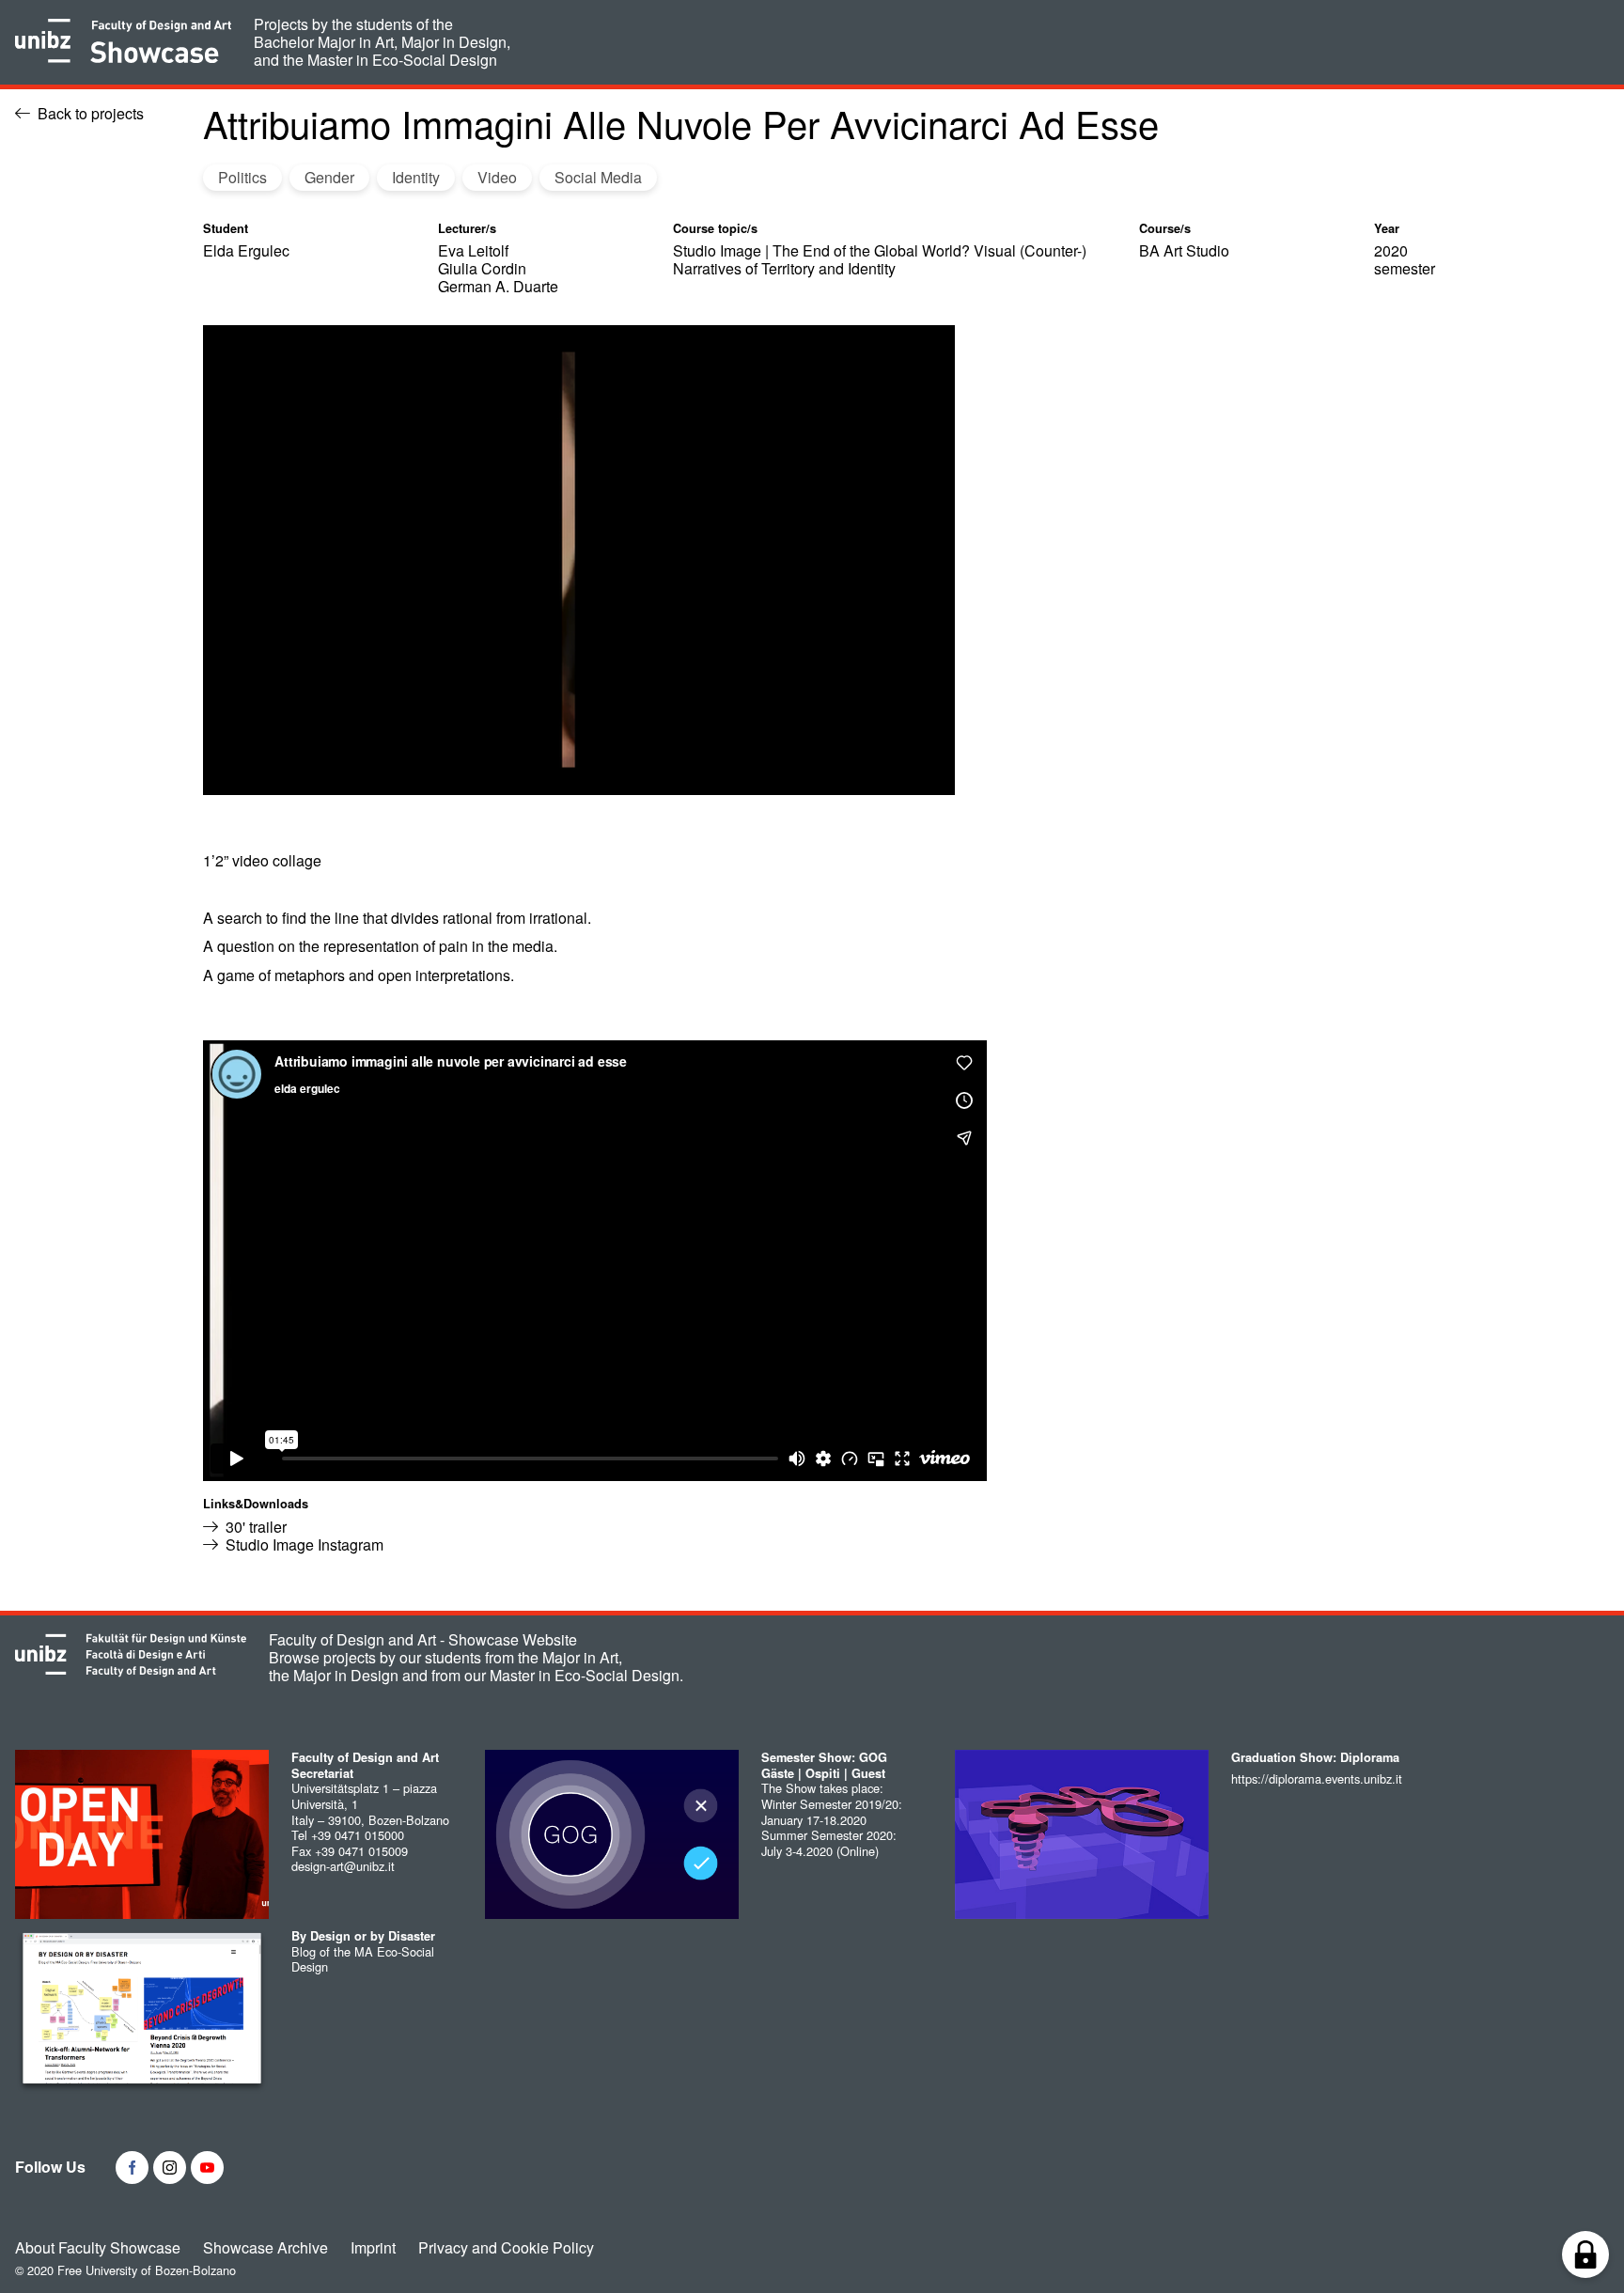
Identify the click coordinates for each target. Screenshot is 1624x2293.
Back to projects (91, 113)
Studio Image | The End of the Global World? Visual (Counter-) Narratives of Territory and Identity (880, 259)
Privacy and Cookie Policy (506, 2248)
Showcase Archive (265, 2248)
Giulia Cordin (482, 268)
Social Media (598, 177)
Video (497, 177)
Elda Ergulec (246, 250)
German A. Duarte (498, 286)
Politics (242, 177)
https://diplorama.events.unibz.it (1317, 1778)
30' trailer (256, 1527)
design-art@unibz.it (343, 1866)
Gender (329, 177)
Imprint (373, 2248)
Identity (416, 177)
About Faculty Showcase (98, 2248)
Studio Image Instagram (304, 1544)
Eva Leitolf (473, 250)
